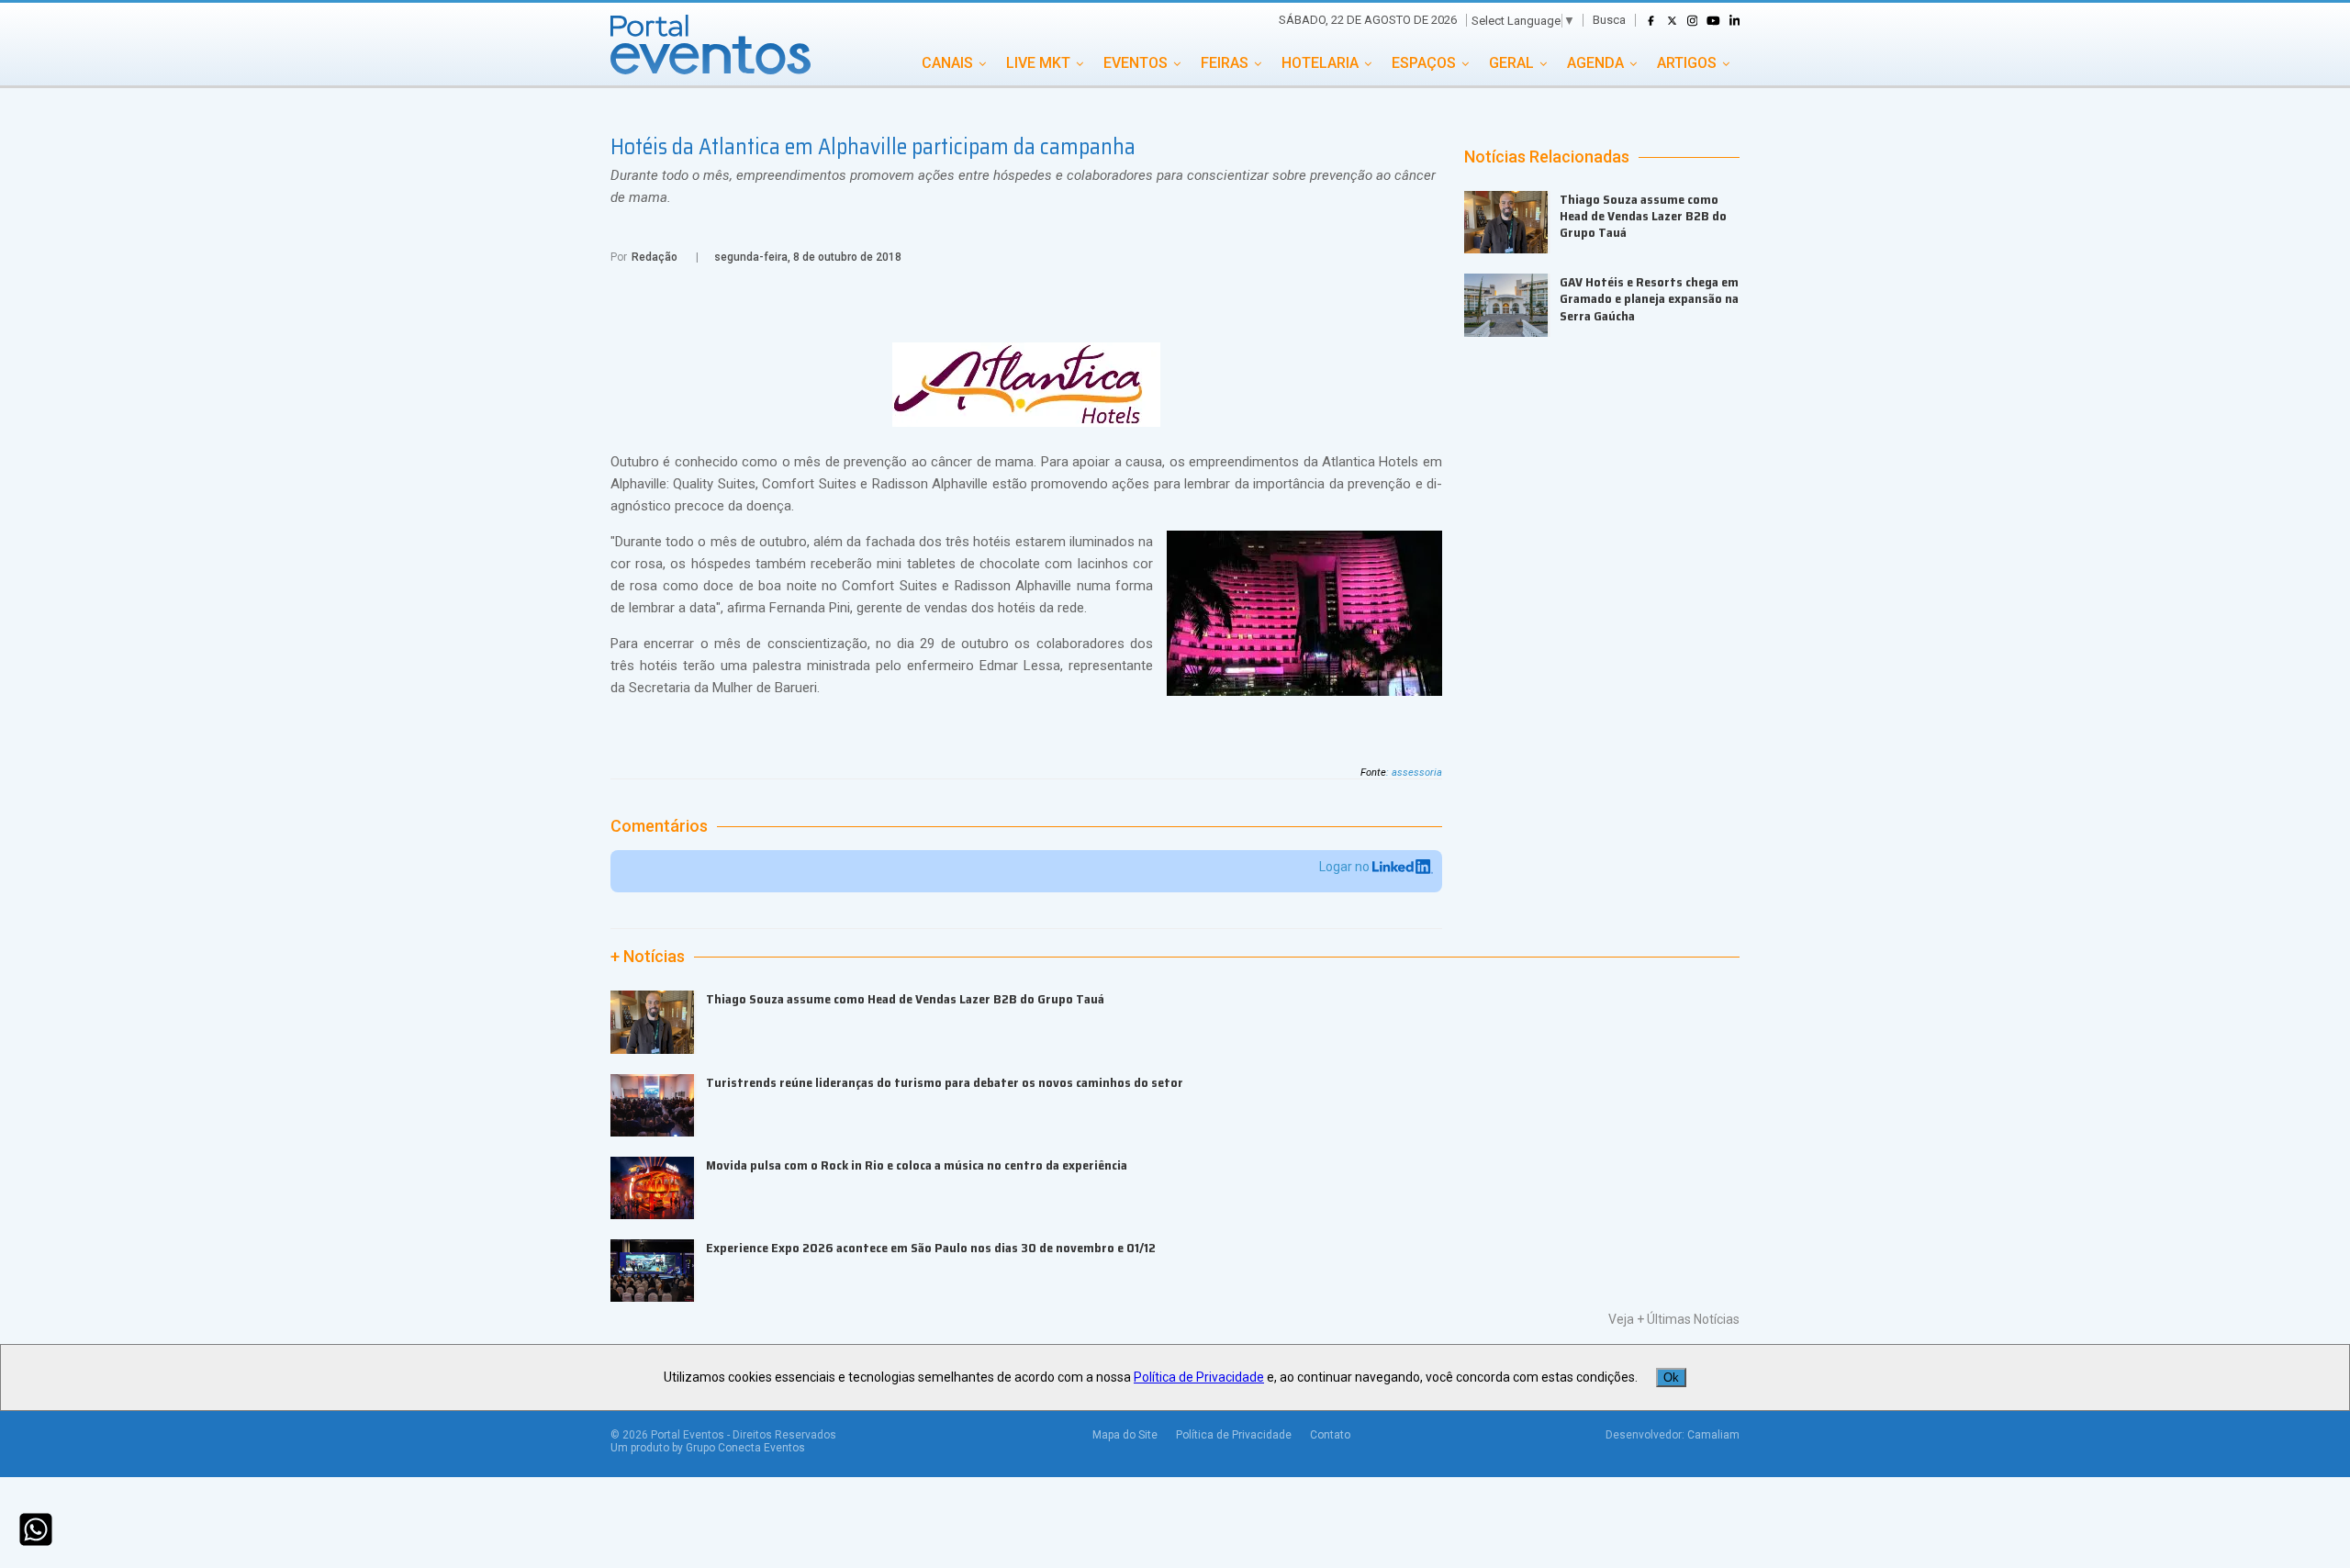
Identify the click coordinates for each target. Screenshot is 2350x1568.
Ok (1671, 1378)
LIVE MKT (1038, 63)
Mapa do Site (1125, 1435)
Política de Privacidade (1234, 1435)
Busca (1609, 20)
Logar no (1346, 867)
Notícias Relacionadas (1547, 157)
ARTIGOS (1687, 63)
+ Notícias (648, 957)
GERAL (1511, 63)
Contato (1330, 1435)
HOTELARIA (1320, 63)
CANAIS (947, 63)
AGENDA (1595, 63)
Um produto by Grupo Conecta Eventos (708, 1448)
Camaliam (1713, 1435)
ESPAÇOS (1424, 63)
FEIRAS (1225, 63)
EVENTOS (1136, 63)
